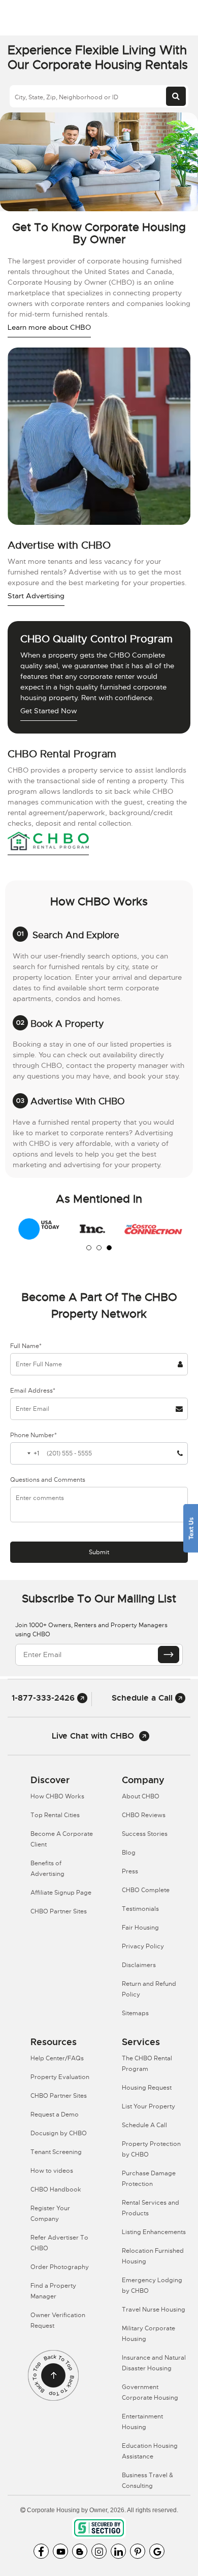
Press (130, 1871)
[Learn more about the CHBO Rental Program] (48, 842)
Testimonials (140, 1909)
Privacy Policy (143, 1946)
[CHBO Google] (157, 2551)
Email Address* (33, 1391)
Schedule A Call (144, 2125)
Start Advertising (36, 596)
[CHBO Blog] (80, 2551)
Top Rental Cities (55, 1815)
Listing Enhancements (154, 2232)
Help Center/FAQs (57, 2058)
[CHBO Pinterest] (138, 2551)
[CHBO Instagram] (99, 2551)
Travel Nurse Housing (154, 2310)
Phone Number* (34, 1435)
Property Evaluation (60, 2077)
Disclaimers (139, 1965)
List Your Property (148, 2106)
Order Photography (60, 2267)
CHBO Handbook (56, 2189)
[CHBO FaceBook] (41, 2551)
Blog (129, 1853)
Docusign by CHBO (59, 2133)
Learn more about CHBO (49, 327)
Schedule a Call (143, 1698)
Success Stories (145, 1834)
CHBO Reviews (144, 1815)
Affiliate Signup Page (61, 1893)
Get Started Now (49, 711)
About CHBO (141, 1796)
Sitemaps (135, 2013)
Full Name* (26, 1346)
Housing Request (147, 2088)
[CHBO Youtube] (60, 2551)
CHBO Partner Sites (59, 1911)
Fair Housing (140, 1928)
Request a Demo (55, 2114)
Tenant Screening (56, 2152)
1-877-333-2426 (44, 1698)
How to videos (52, 2171)
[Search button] (176, 96)
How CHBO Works (57, 1796)
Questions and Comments (48, 1480)
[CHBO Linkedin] (118, 2551)
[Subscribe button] (169, 1655)
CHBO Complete (146, 1890)
